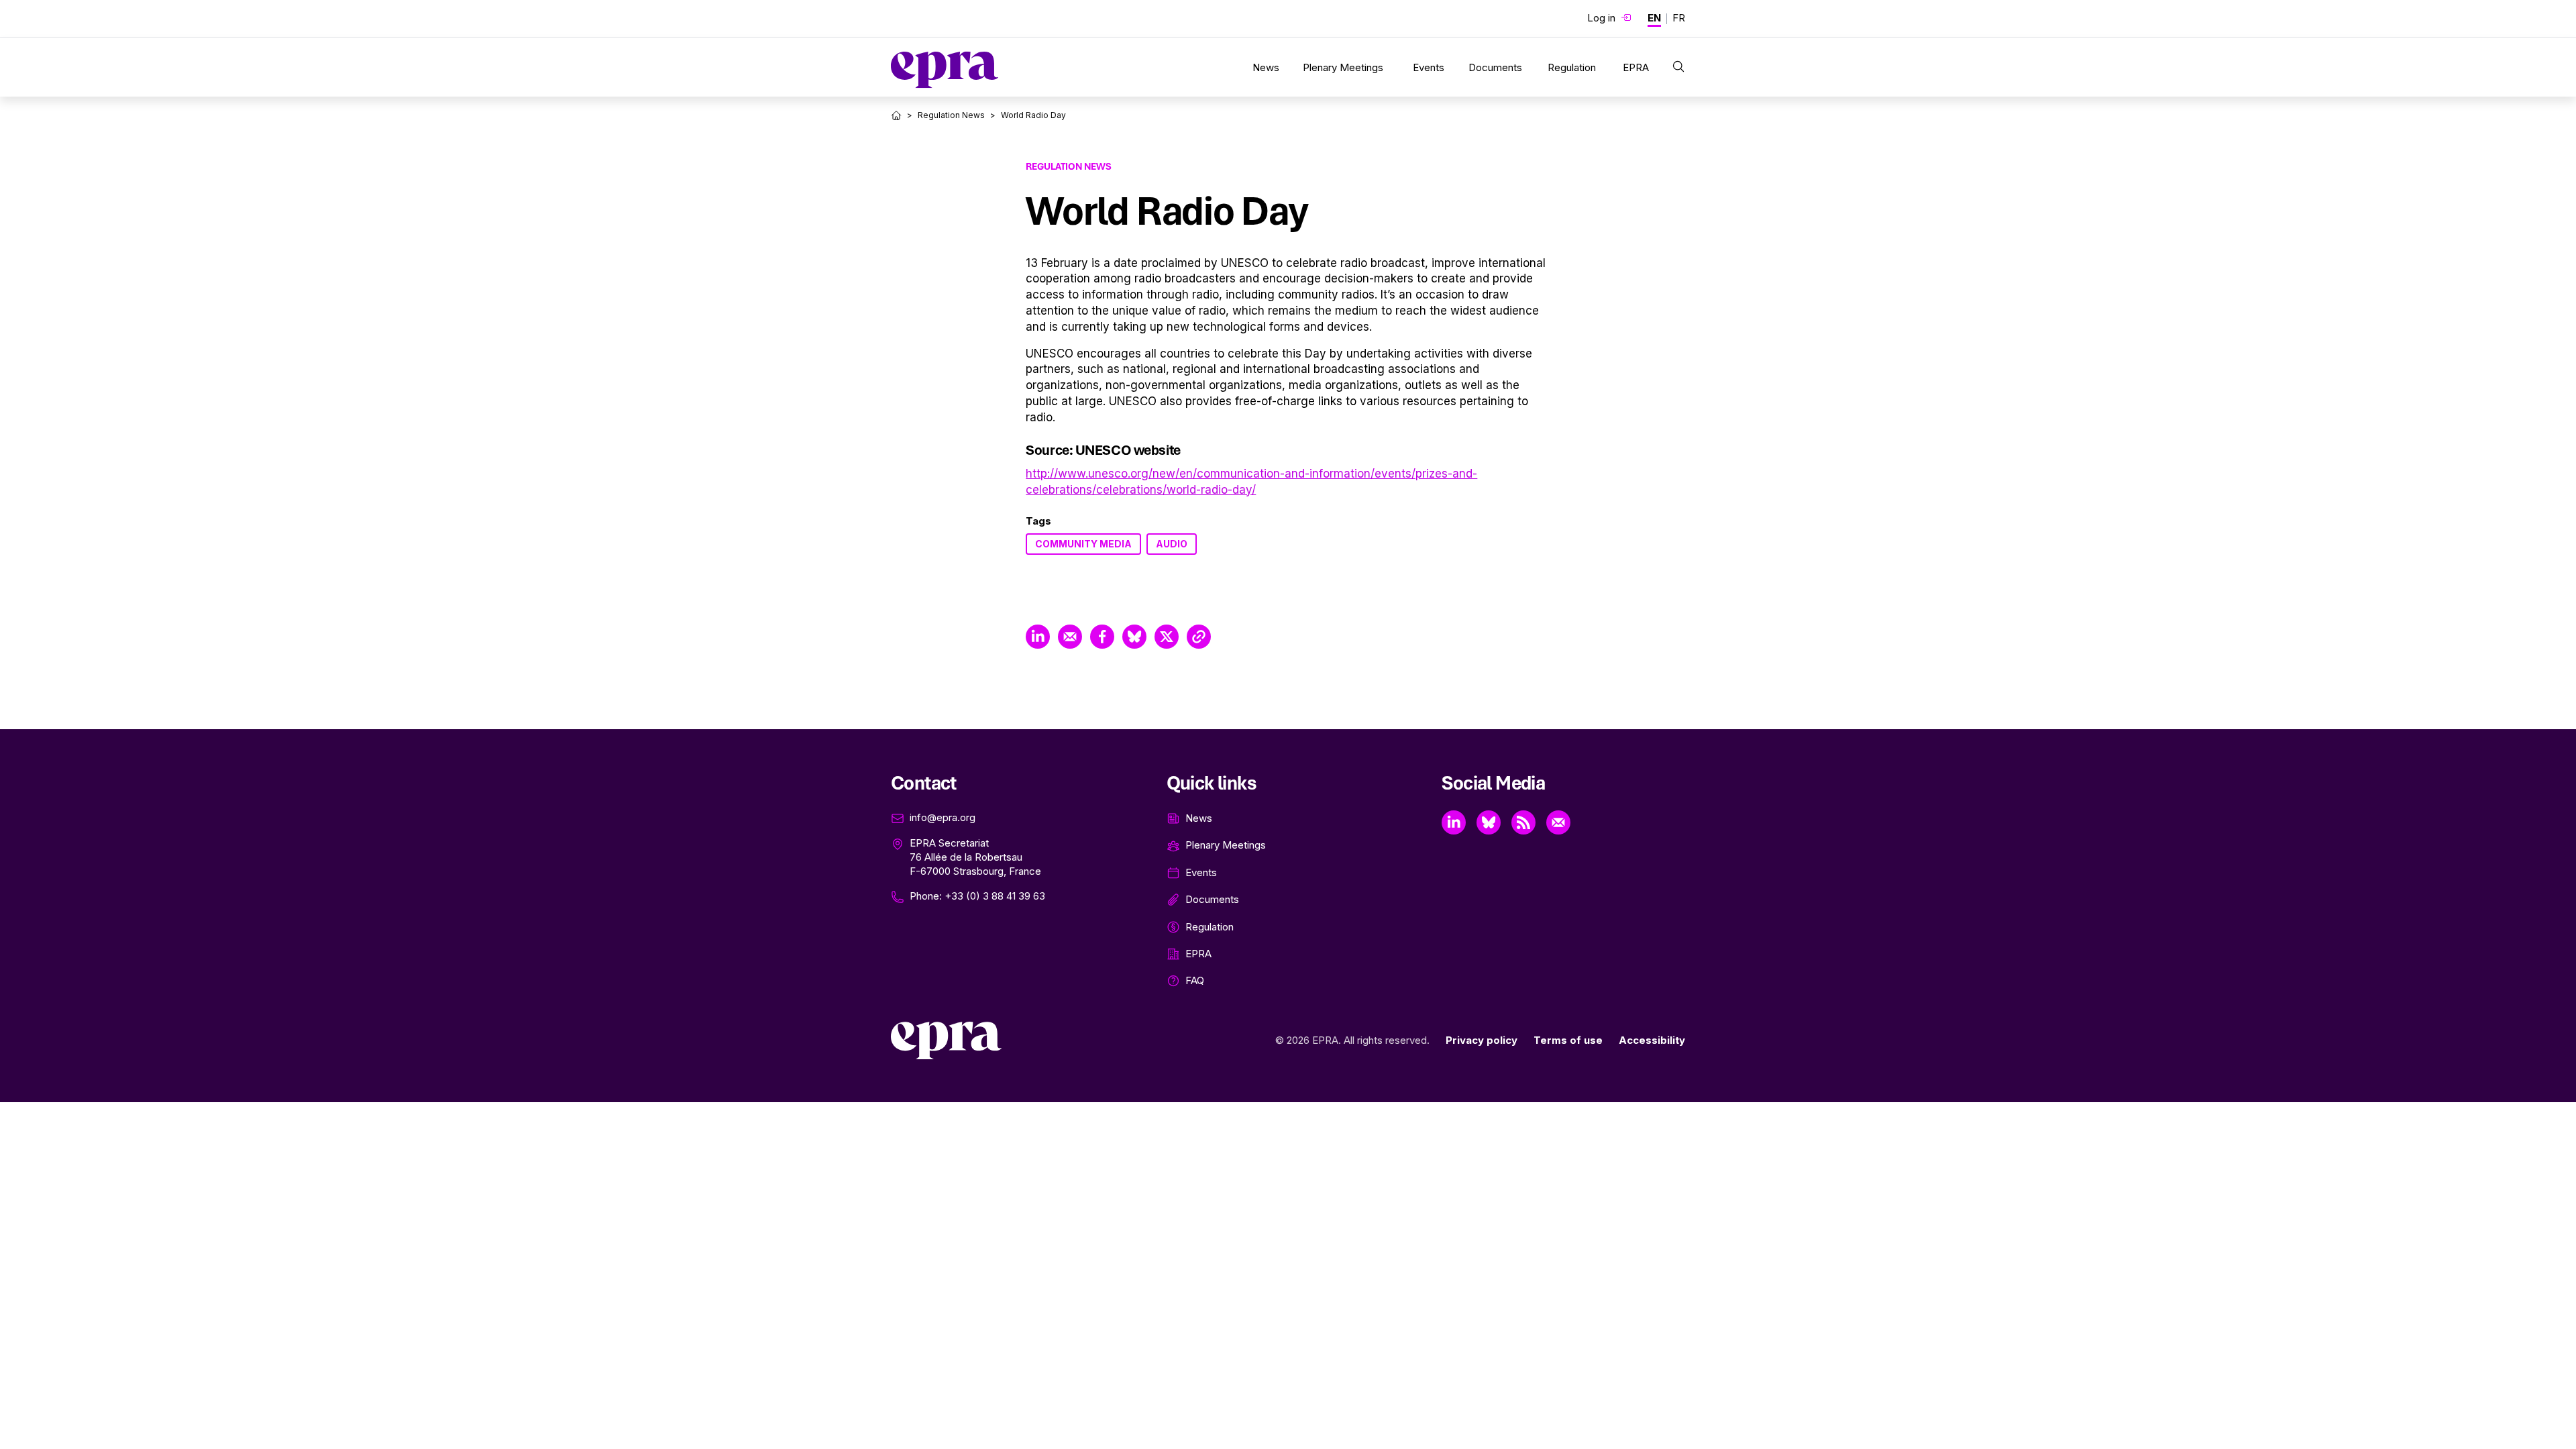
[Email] (1558, 822)
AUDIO (1172, 544)
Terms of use (1568, 1040)
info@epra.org (943, 817)
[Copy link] (1199, 637)
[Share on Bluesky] (1134, 637)
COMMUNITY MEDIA (1083, 544)
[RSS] (1523, 822)
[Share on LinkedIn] (1038, 637)
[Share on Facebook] (1102, 637)
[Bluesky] (1489, 822)
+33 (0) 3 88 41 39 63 (995, 896)
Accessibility (1652, 1040)
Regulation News (951, 115)
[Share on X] (1167, 637)
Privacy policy (1482, 1040)
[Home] (896, 115)
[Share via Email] (1070, 637)
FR (1679, 18)
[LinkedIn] (1454, 822)
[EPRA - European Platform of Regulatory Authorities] (945, 70)
